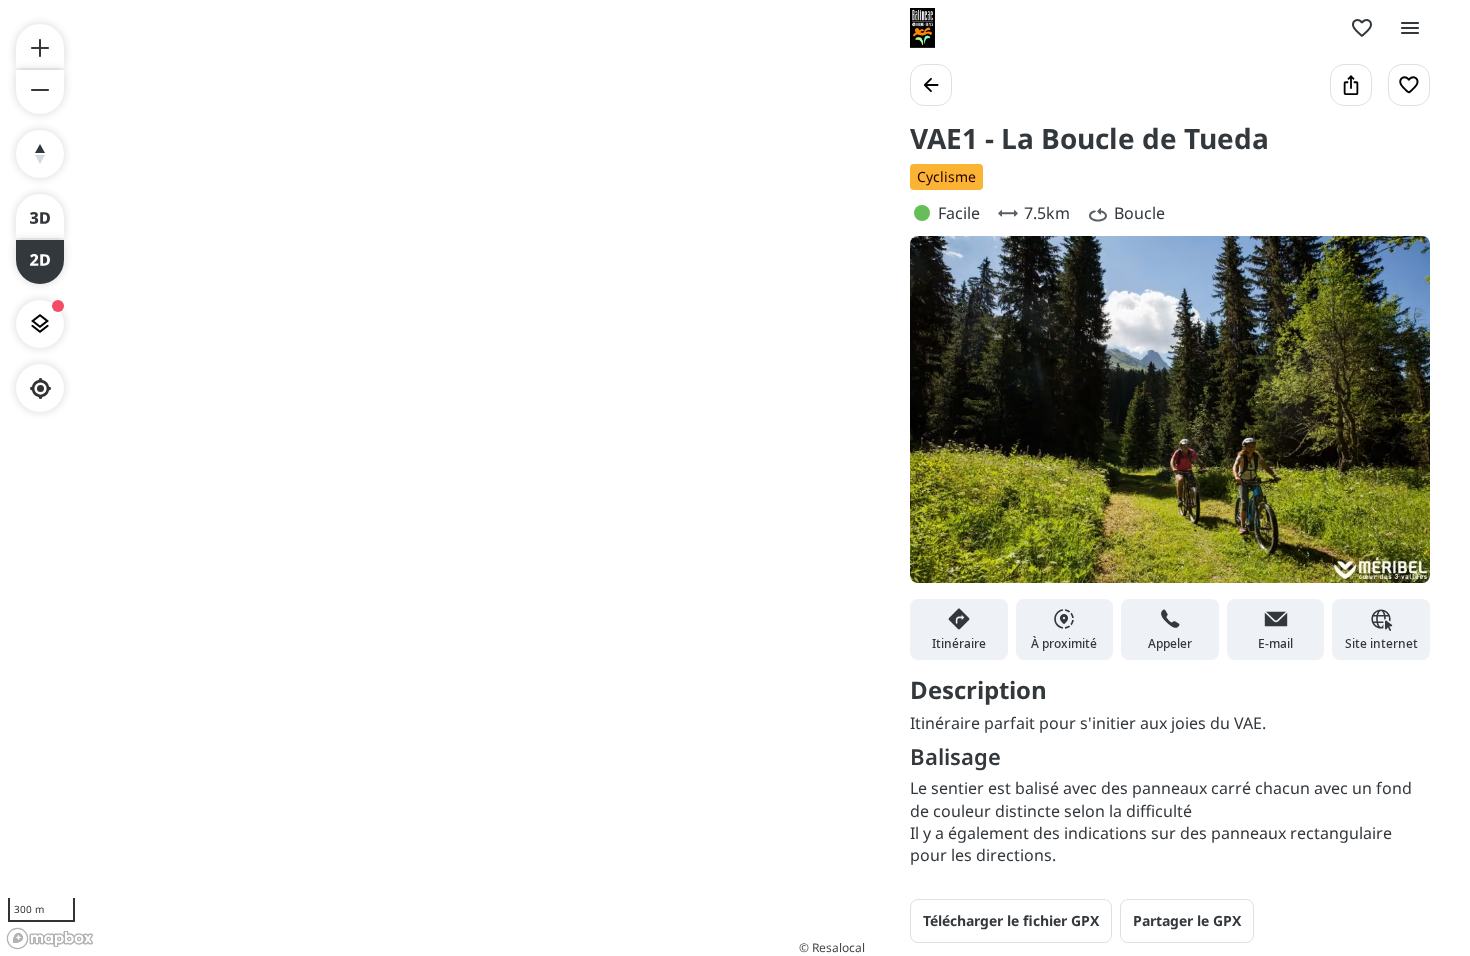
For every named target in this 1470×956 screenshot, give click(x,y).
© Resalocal (832, 947)
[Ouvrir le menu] (1410, 28)
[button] (1187, 921)
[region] (435, 478)
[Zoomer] (40, 46)
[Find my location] (40, 388)
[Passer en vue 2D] (40, 262)
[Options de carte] (40, 324)
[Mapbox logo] (50, 938)
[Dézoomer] (40, 92)
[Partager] (1351, 85)
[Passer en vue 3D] (40, 216)
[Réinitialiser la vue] (40, 154)
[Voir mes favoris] (1362, 28)
